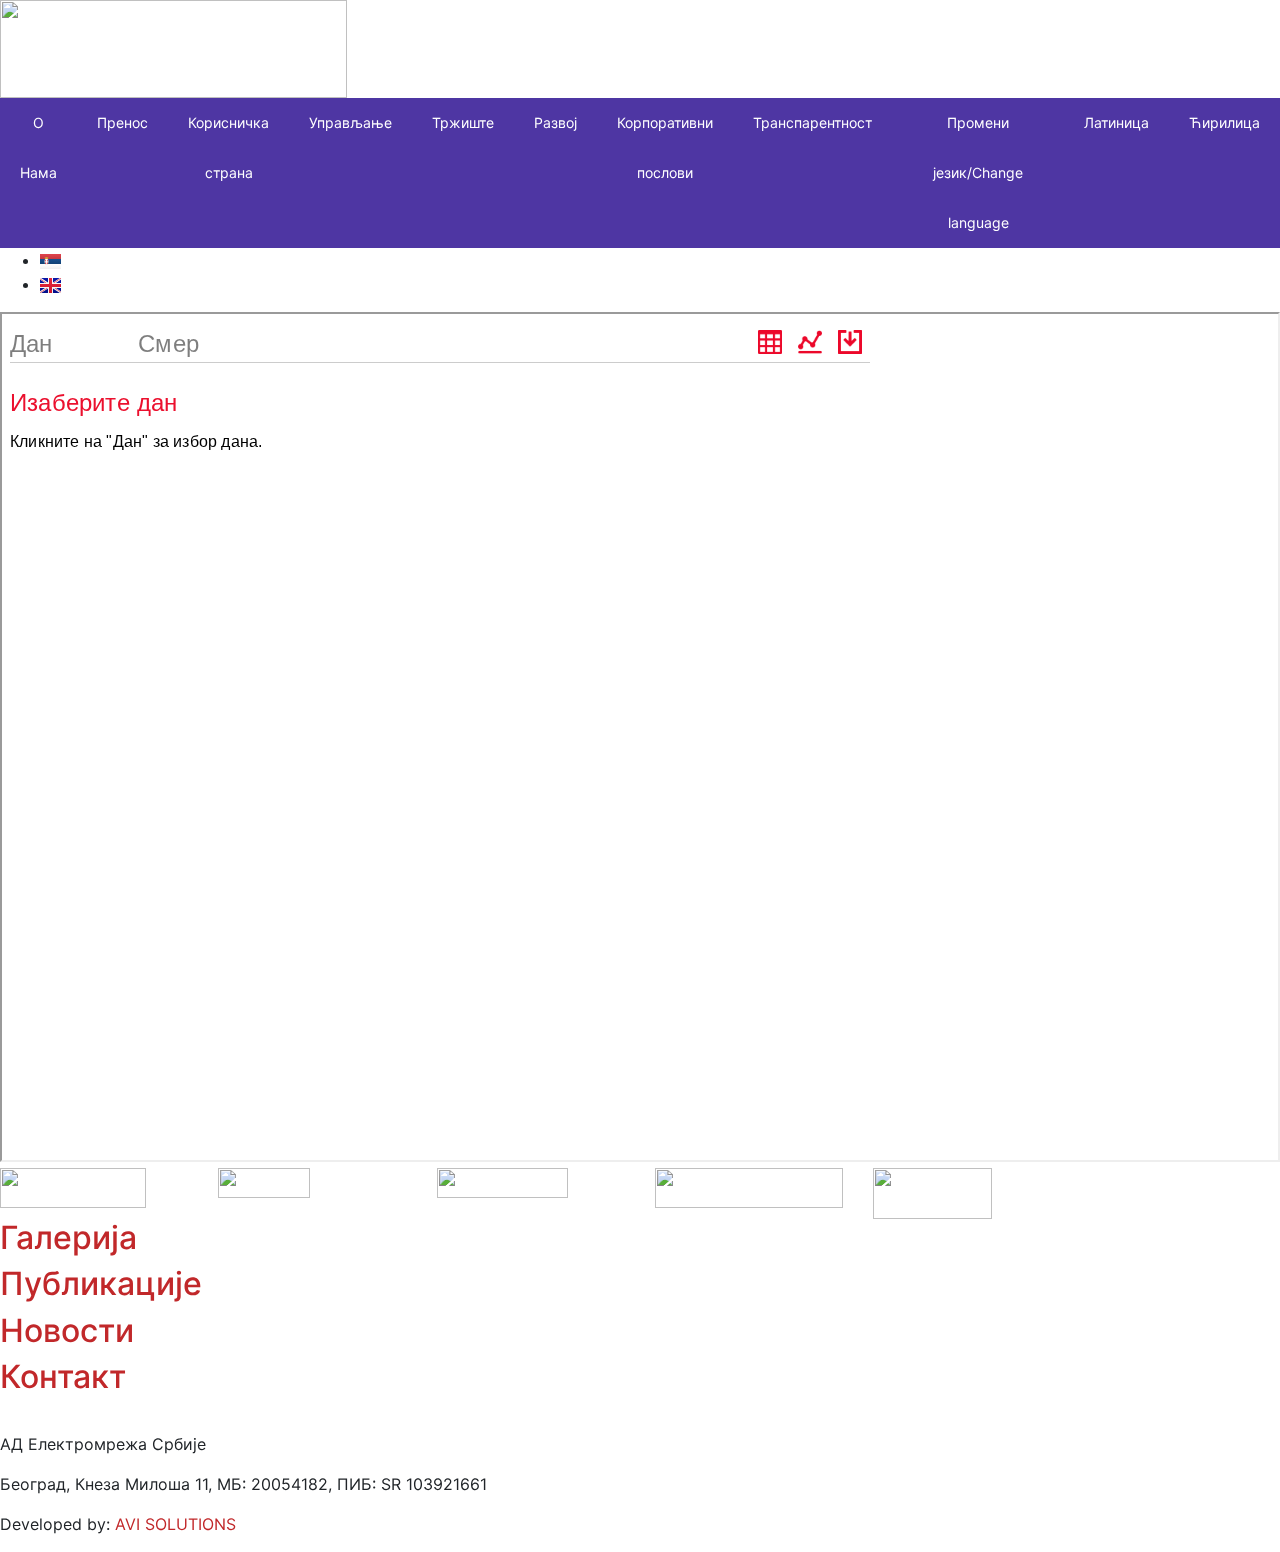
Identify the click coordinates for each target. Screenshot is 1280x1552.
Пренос (122, 122)
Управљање (350, 122)
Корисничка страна (228, 147)
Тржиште (463, 122)
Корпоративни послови (665, 147)
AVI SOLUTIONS (175, 1524)
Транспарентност (812, 122)
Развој (555, 122)
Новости (67, 1330)
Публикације (101, 1283)
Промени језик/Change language (978, 172)
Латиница (1116, 122)
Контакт (63, 1376)
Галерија (68, 1237)
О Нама (38, 147)
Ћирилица (1224, 122)
